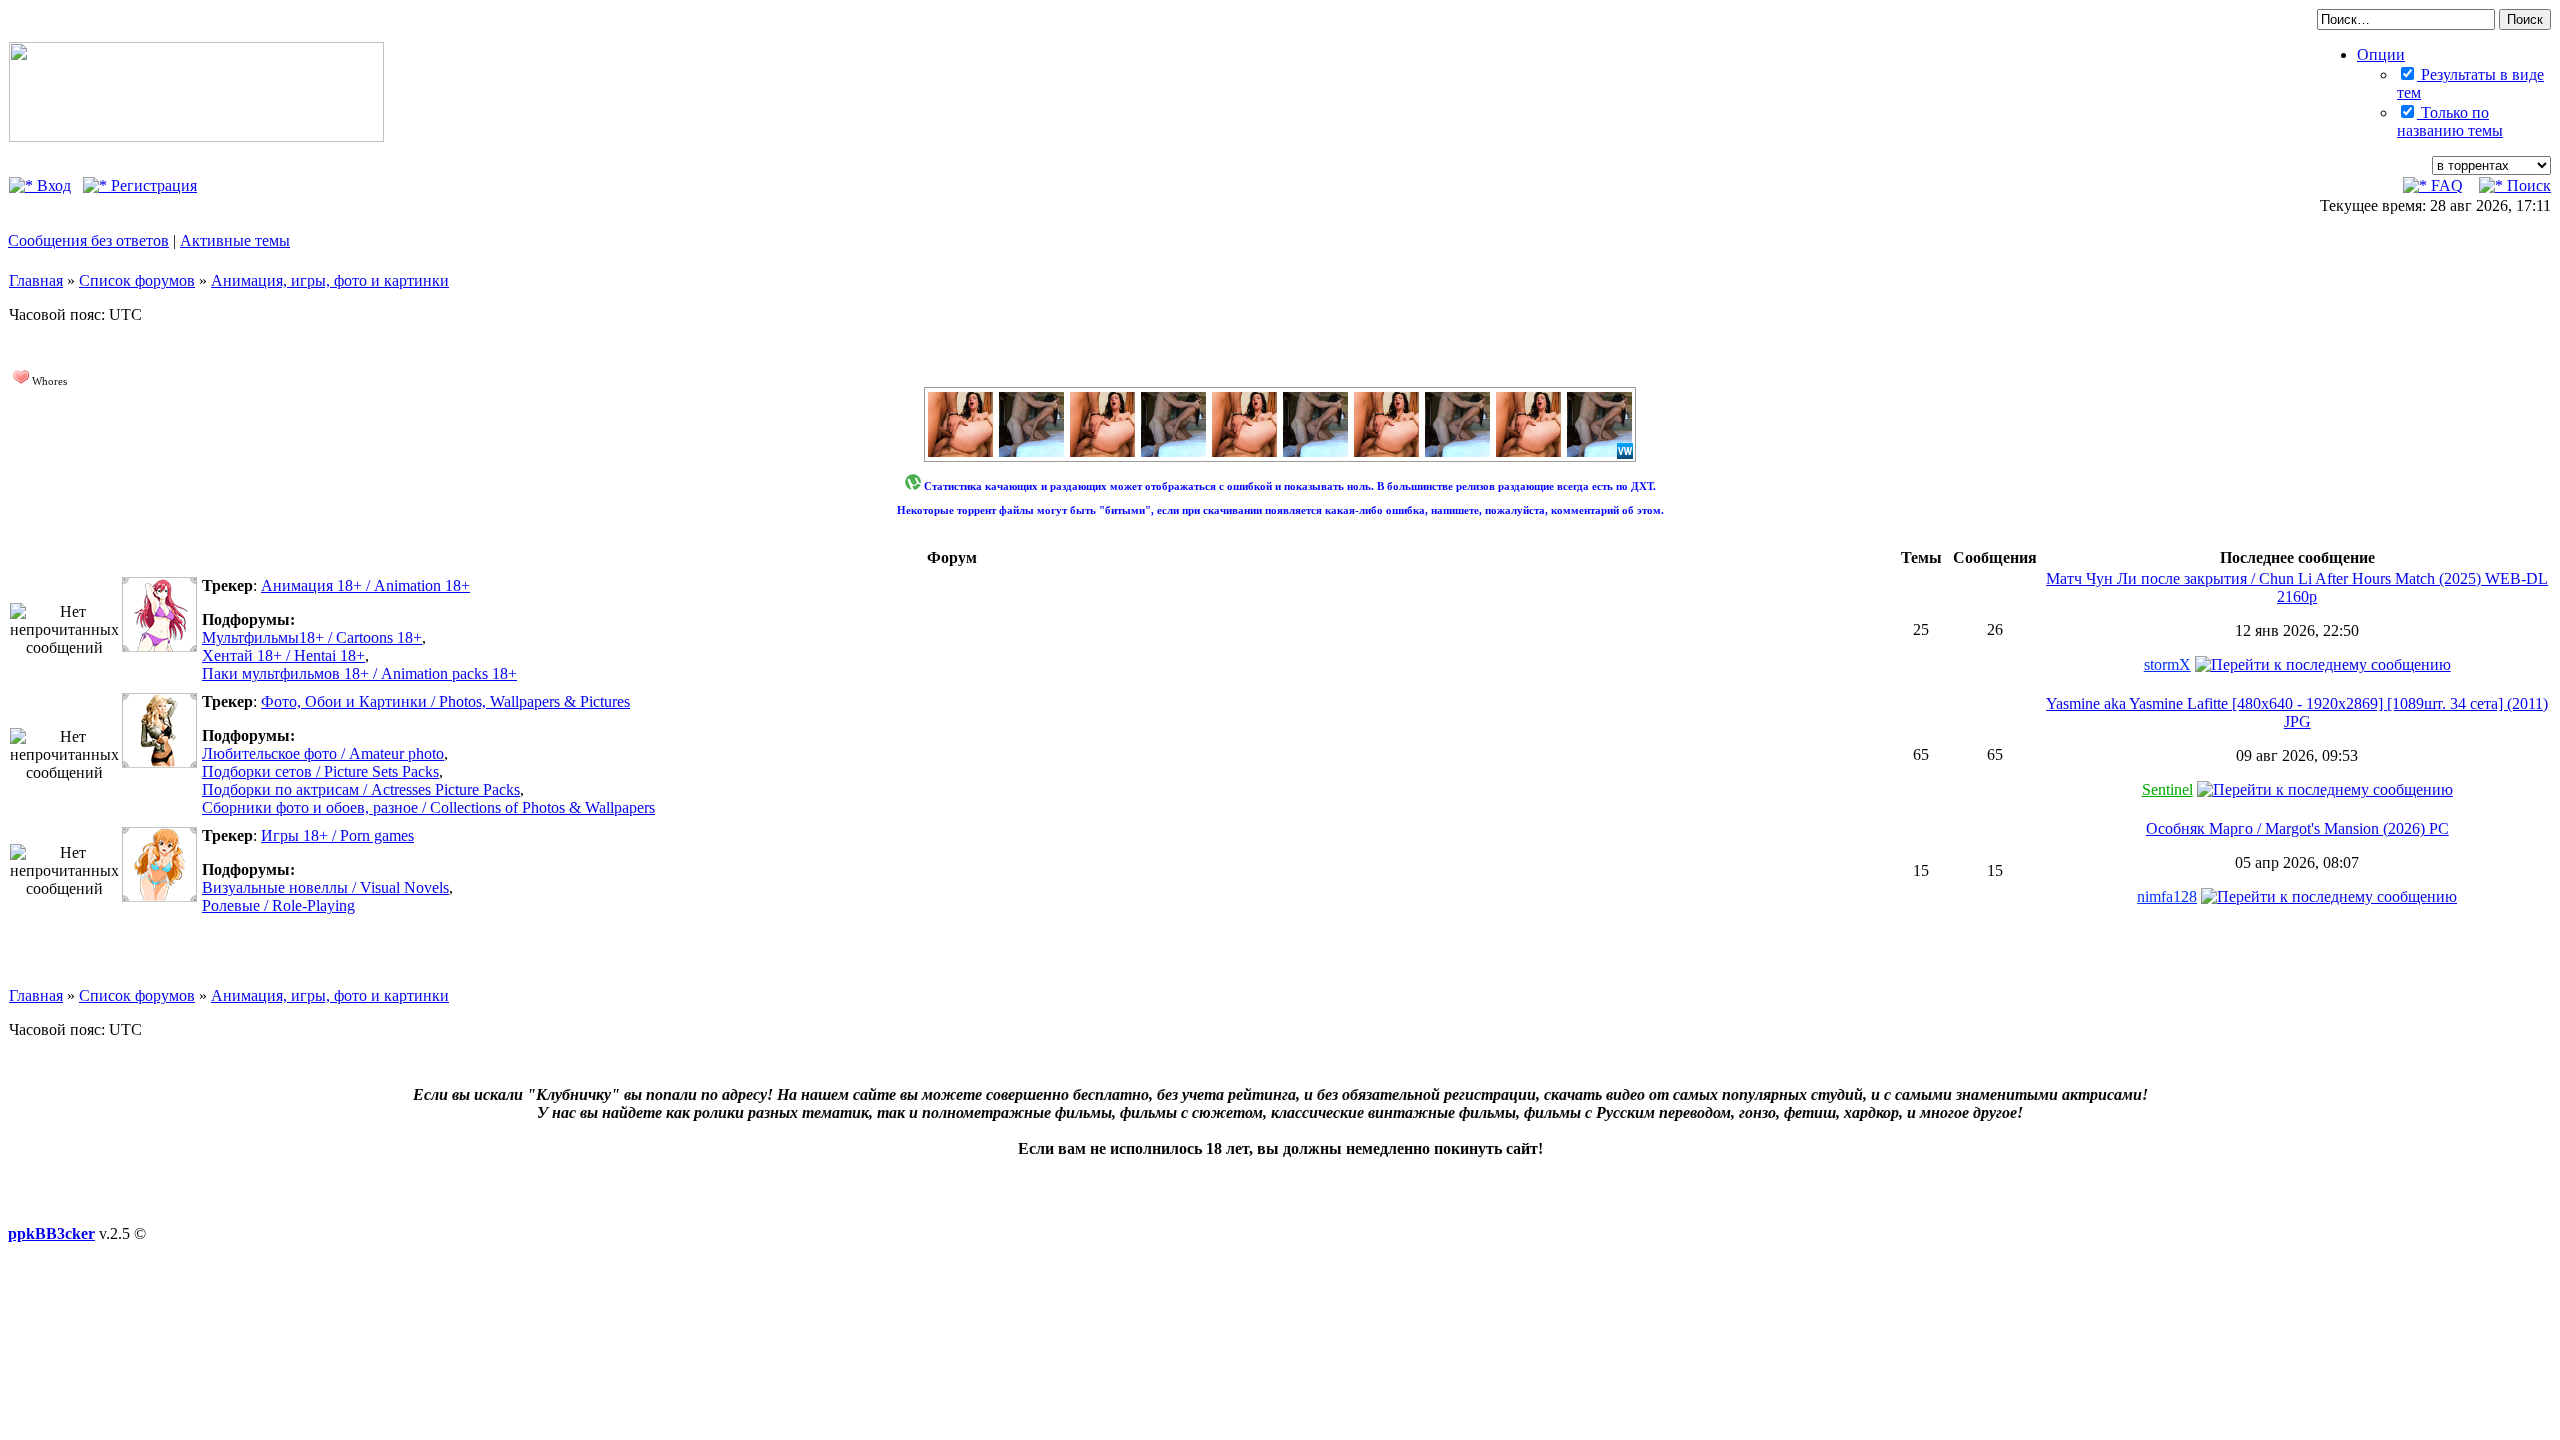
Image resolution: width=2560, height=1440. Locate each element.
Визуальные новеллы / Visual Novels (325, 887)
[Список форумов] (196, 136)
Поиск (2527, 185)
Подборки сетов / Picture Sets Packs (320, 771)
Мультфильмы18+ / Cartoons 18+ (312, 637)
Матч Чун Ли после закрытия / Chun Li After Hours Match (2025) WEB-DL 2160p (2297, 587)
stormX (2167, 664)
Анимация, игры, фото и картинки (330, 280)
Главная (36, 280)
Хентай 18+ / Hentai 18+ (283, 655)
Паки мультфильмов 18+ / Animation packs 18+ (359, 673)
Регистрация (152, 185)
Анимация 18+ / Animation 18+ (365, 585)
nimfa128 (2167, 896)
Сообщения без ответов (88, 240)
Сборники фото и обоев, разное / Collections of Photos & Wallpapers (428, 807)
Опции (2381, 54)
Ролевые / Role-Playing (278, 905)
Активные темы (235, 240)
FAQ (2445, 185)
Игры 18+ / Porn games (337, 835)
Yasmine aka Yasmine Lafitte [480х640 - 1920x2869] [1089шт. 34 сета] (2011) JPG (2297, 712)
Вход (52, 185)
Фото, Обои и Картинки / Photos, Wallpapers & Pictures (445, 701)
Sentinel (2167, 789)
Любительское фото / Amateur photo (323, 753)
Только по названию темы (2450, 121)
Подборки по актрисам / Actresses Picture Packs (361, 789)
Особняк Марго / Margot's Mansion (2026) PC (2297, 828)
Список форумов (137, 280)
